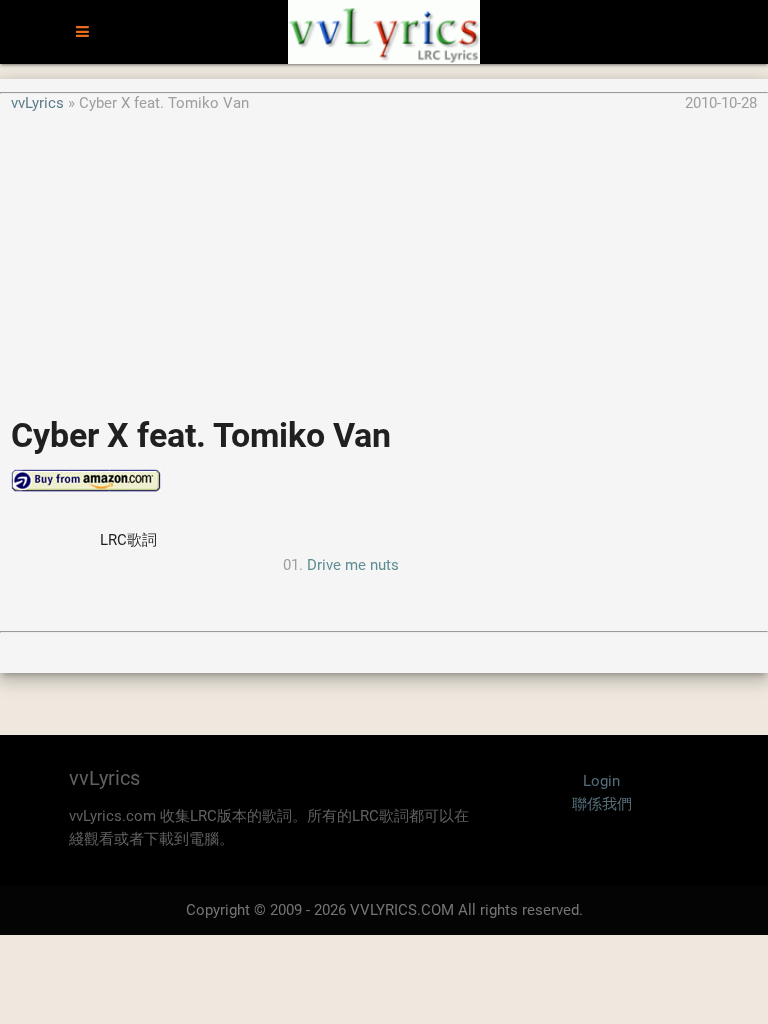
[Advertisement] (384, 254)
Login (601, 781)
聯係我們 (602, 804)
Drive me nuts (353, 565)
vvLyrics (37, 103)
